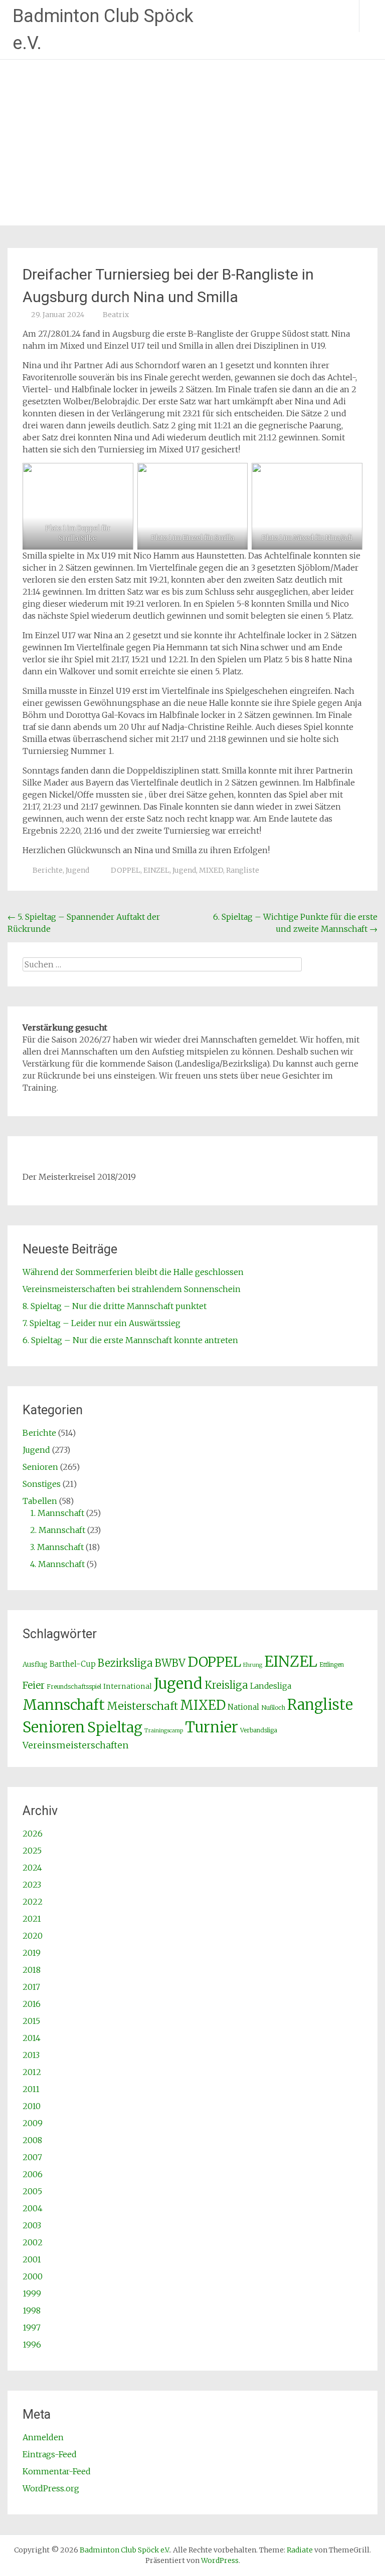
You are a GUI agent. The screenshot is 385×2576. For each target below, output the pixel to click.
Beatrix (116, 315)
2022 (33, 1902)
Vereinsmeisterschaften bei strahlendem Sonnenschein (132, 1289)
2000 (33, 2276)
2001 (32, 2259)
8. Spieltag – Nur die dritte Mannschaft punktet (115, 1306)
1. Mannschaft (57, 1513)
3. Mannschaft (57, 1547)
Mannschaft (64, 1705)
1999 (32, 2293)
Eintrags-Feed (50, 2454)
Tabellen (40, 1501)
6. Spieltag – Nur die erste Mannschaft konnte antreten (130, 1340)
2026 (33, 1834)
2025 (32, 1851)
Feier (34, 1685)
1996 (32, 2345)
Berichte (48, 870)
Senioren (40, 1467)
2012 (32, 2072)
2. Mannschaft (58, 1530)
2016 (32, 2004)
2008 (32, 2140)
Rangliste (243, 870)
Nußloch (273, 1708)
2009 (33, 2123)
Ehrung (253, 1665)
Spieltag (115, 1727)
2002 (33, 2242)
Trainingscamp (164, 1731)
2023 (32, 1885)
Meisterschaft (142, 1706)
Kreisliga (226, 1685)
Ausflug (35, 1664)
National (243, 1707)
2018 (32, 1970)
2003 (32, 2225)
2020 (33, 1936)
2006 (33, 2174)
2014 (32, 2038)
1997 (32, 2328)
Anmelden (43, 2437)
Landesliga (271, 1686)
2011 (31, 2089)
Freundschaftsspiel (74, 1687)
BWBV (170, 1663)
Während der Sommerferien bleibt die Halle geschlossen (133, 1272)
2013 (31, 2055)
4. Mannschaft (57, 1564)
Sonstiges (42, 1484)
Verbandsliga (259, 1730)
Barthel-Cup (73, 1664)
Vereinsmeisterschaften (76, 1745)
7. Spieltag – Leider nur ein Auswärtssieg (102, 1323)
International (128, 1686)
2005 (32, 2191)
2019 (32, 1953)
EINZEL (156, 870)
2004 (33, 2208)
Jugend (77, 870)
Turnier (212, 1727)
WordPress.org (51, 2488)
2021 (32, 1919)
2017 (31, 1987)
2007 (32, 2157)
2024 (32, 1868)
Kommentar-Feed (57, 2471)
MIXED (211, 870)
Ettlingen (332, 1664)
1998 (32, 2310)
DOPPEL (126, 870)
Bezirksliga (125, 1663)
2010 (32, 2106)
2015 (31, 2021)
